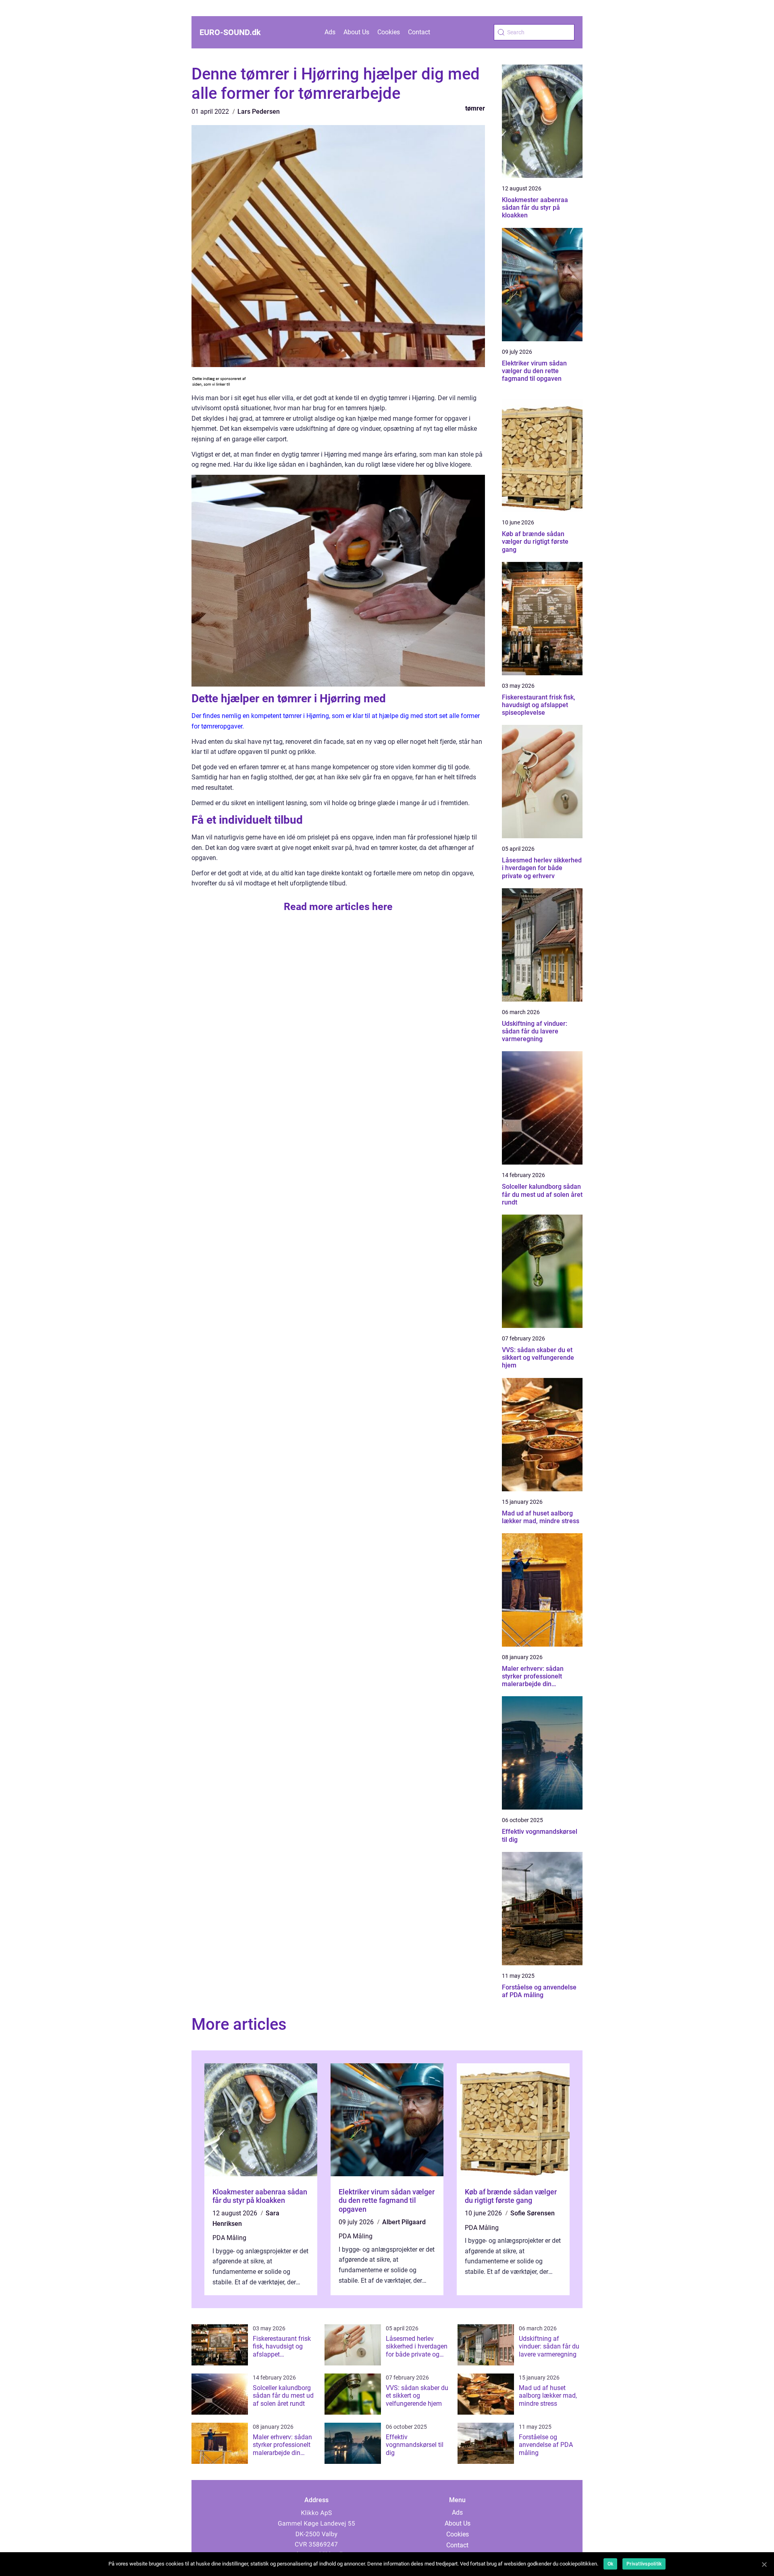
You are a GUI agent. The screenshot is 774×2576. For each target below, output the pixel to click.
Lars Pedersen (259, 112)
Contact (419, 32)
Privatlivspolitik (644, 2564)
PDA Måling (229, 2238)
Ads (330, 32)
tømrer (475, 108)
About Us (356, 32)
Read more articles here (338, 907)
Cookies (389, 32)
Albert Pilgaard (404, 2222)
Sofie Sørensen (533, 2213)
